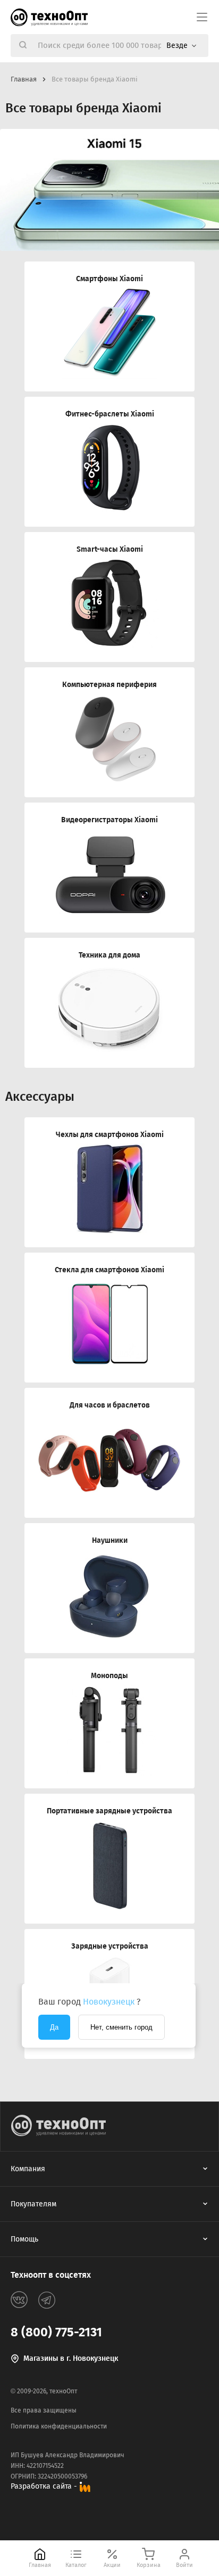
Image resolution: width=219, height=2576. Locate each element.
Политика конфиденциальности (59, 2426)
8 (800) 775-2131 (56, 2332)
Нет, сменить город (121, 2027)
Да (54, 2027)
